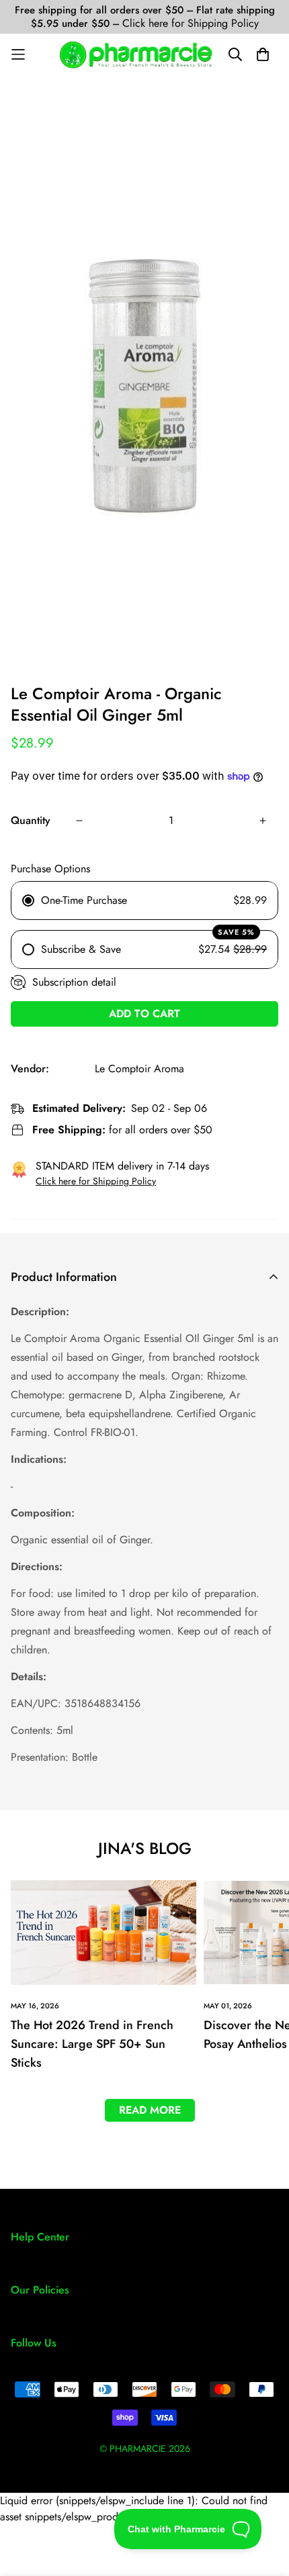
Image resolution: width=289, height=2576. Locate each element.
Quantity (31, 820)
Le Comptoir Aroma (139, 1069)
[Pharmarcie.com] (136, 55)
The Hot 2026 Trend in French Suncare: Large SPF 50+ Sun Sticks (92, 2044)
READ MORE (150, 2110)
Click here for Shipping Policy (191, 23)
